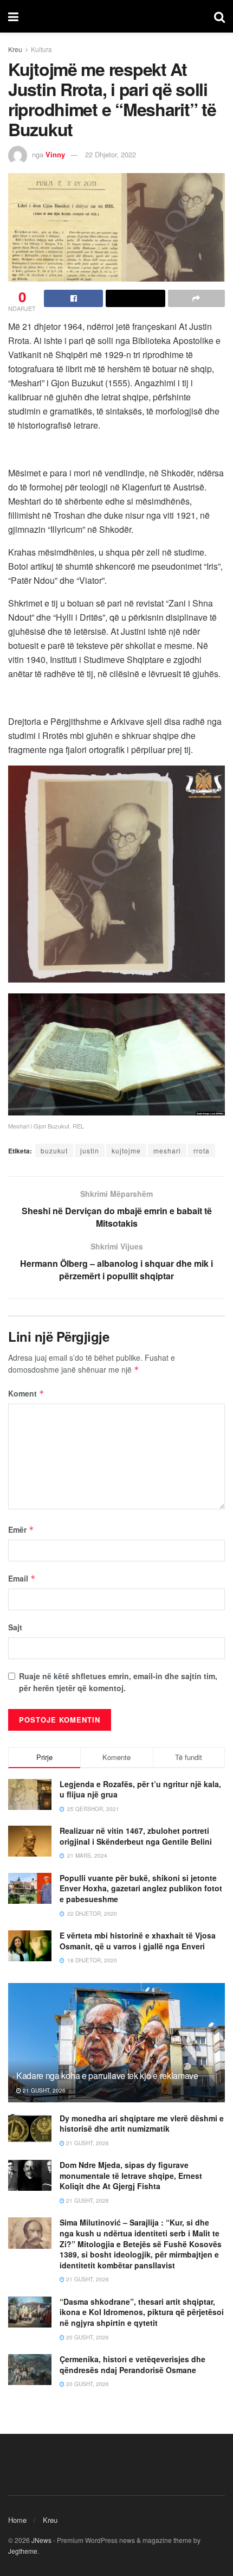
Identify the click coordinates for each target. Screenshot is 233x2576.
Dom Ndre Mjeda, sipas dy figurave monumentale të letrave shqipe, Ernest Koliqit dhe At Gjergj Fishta (131, 2175)
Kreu (15, 49)
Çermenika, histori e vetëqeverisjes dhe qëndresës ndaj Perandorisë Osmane (132, 2364)
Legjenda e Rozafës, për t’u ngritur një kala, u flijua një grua (140, 1789)
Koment (26, 1393)
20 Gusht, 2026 (87, 2337)
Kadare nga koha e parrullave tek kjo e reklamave (107, 2076)
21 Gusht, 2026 (43, 2090)
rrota (202, 1150)
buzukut (54, 1150)
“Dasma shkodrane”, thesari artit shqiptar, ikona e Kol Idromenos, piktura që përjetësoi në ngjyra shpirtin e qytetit (142, 2312)
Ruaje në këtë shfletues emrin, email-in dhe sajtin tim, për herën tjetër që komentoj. (118, 1682)
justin (90, 1150)
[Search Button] (219, 16)
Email (22, 1578)
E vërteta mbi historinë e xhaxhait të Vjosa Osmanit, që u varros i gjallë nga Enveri (138, 1941)
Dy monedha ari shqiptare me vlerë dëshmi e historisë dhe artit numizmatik (142, 2124)
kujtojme (126, 1150)
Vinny (55, 154)
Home (17, 2520)
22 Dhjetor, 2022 (111, 154)
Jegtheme (23, 2551)
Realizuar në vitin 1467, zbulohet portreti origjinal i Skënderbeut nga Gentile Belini (136, 1836)
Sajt (15, 1627)
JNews (41, 2540)
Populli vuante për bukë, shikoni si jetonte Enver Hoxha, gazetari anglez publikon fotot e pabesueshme (141, 1888)
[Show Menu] (13, 16)
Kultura (41, 49)
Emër (21, 1529)
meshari (167, 1150)
